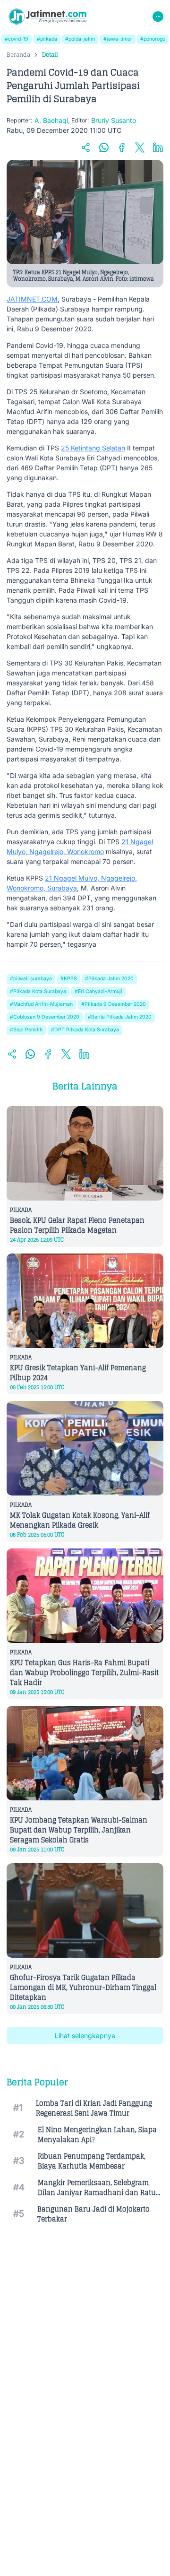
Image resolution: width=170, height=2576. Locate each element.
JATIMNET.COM (32, 299)
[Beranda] (47, 17)
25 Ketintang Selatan (93, 448)
